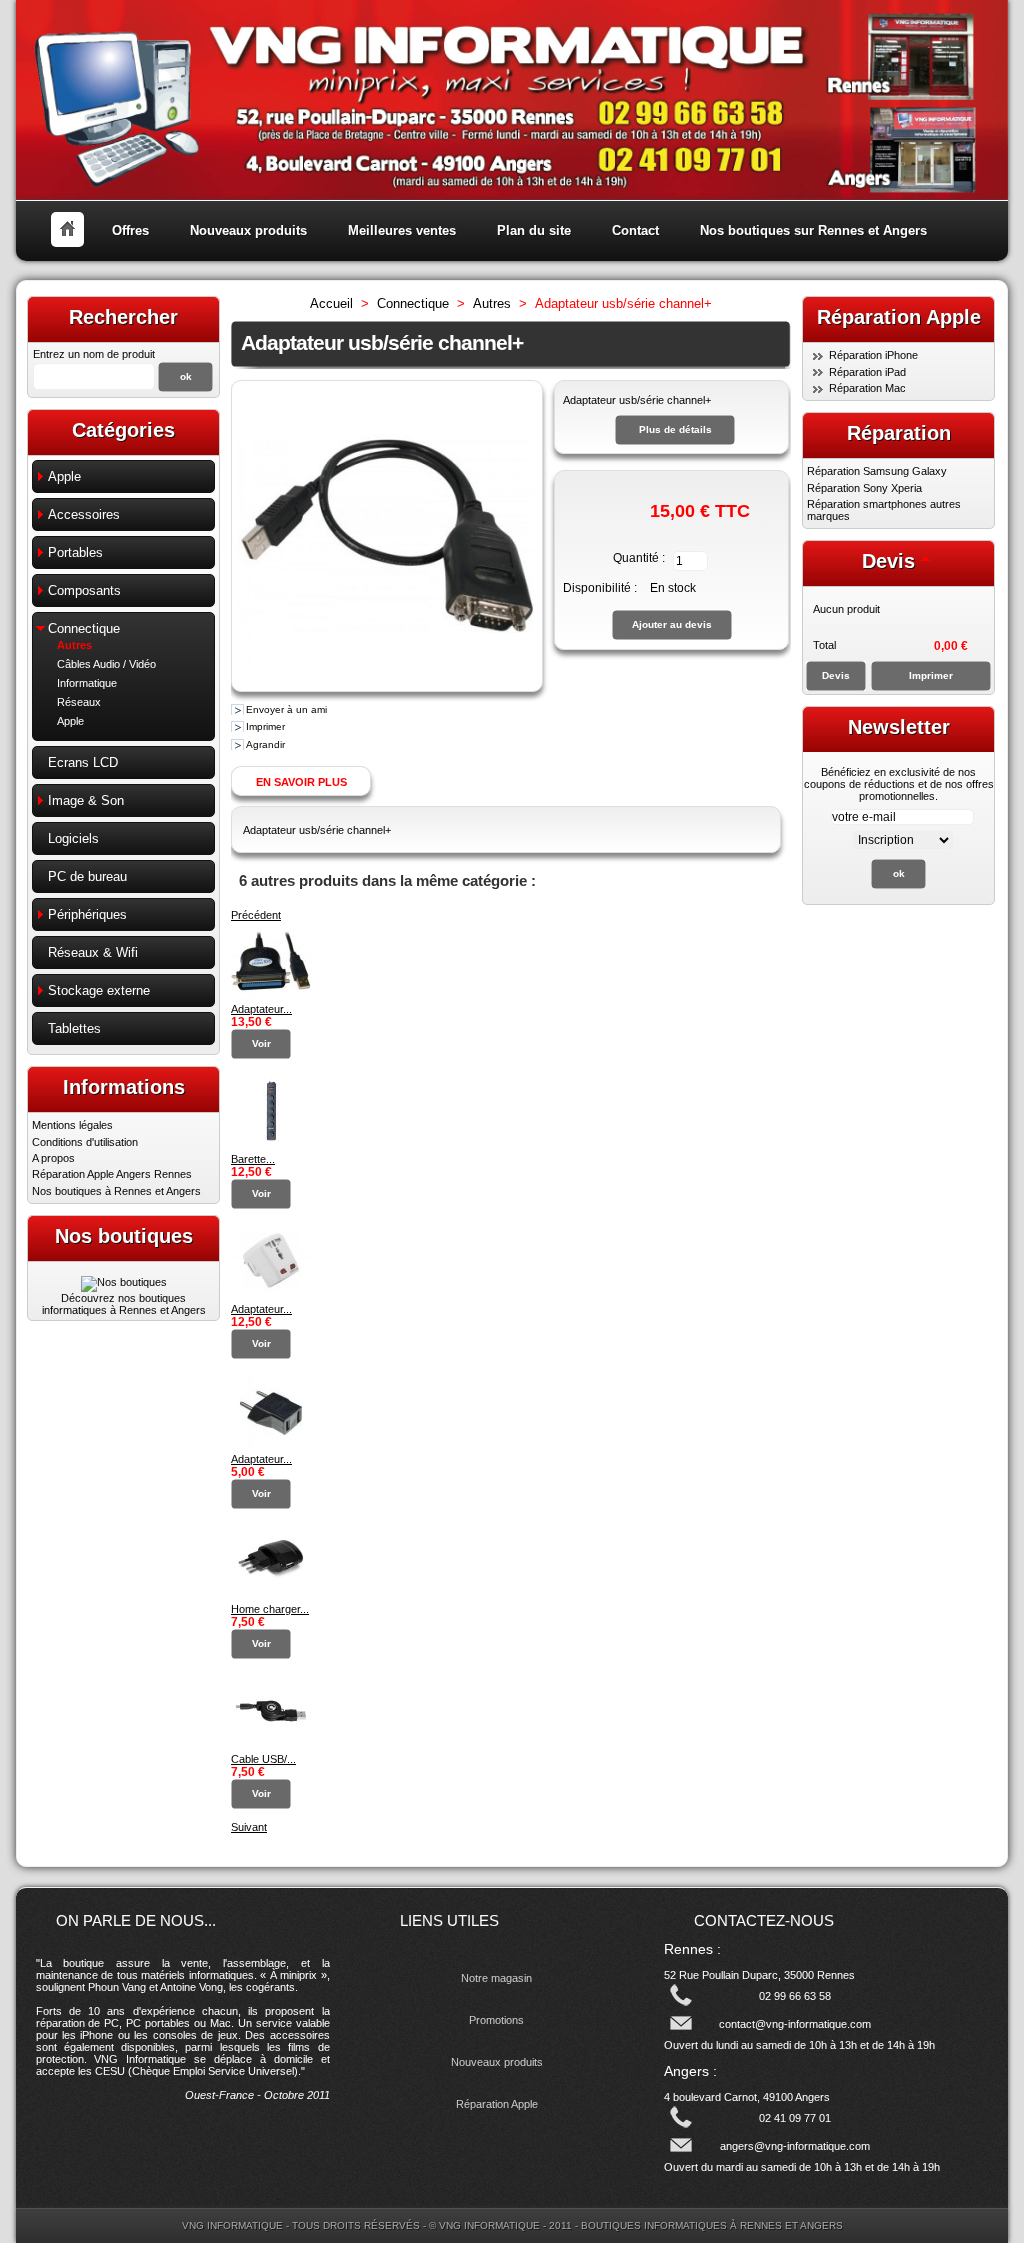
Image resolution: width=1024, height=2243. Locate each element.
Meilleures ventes (402, 230)
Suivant (249, 1827)
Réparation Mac (867, 388)
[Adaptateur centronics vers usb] (271, 997)
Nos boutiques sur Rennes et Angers (813, 230)
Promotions (496, 2020)
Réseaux (79, 702)
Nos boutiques (124, 1236)
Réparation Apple (497, 2104)
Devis (888, 561)
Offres (130, 230)
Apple (64, 476)
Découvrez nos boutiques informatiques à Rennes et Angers (124, 1304)
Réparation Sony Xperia (864, 488)
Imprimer (265, 726)
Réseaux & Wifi (93, 952)
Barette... (253, 1159)
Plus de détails (675, 429)
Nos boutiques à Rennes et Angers (116, 1191)
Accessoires (84, 514)
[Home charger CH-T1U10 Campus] (271, 1597)
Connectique (84, 628)
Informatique (87, 683)
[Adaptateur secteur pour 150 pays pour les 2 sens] (271, 1297)
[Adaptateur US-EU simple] (271, 1447)
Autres (74, 645)
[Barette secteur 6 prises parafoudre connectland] (271, 1147)
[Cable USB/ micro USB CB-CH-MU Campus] (271, 1747)
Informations (124, 1087)
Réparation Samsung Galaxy (877, 471)
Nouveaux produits (248, 230)
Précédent (256, 915)
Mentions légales (72, 1125)
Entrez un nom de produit (94, 354)
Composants (84, 590)
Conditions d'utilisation (85, 1142)
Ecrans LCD (83, 762)
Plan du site (534, 230)
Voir (261, 1043)
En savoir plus (301, 782)
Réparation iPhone (873, 355)
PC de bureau (87, 876)
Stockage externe (99, 990)
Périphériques (87, 914)
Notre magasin (496, 1978)
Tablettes (74, 1028)
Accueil (331, 303)
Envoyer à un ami (286, 709)
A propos (53, 1158)
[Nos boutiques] (124, 1282)
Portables (75, 552)
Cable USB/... (263, 1759)
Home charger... (270, 1609)
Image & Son (86, 800)
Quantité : (639, 558)
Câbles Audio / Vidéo (106, 664)
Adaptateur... (261, 1009)
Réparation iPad (867, 372)
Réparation (899, 433)
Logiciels (73, 838)
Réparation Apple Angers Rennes (112, 1174)
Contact (635, 230)
